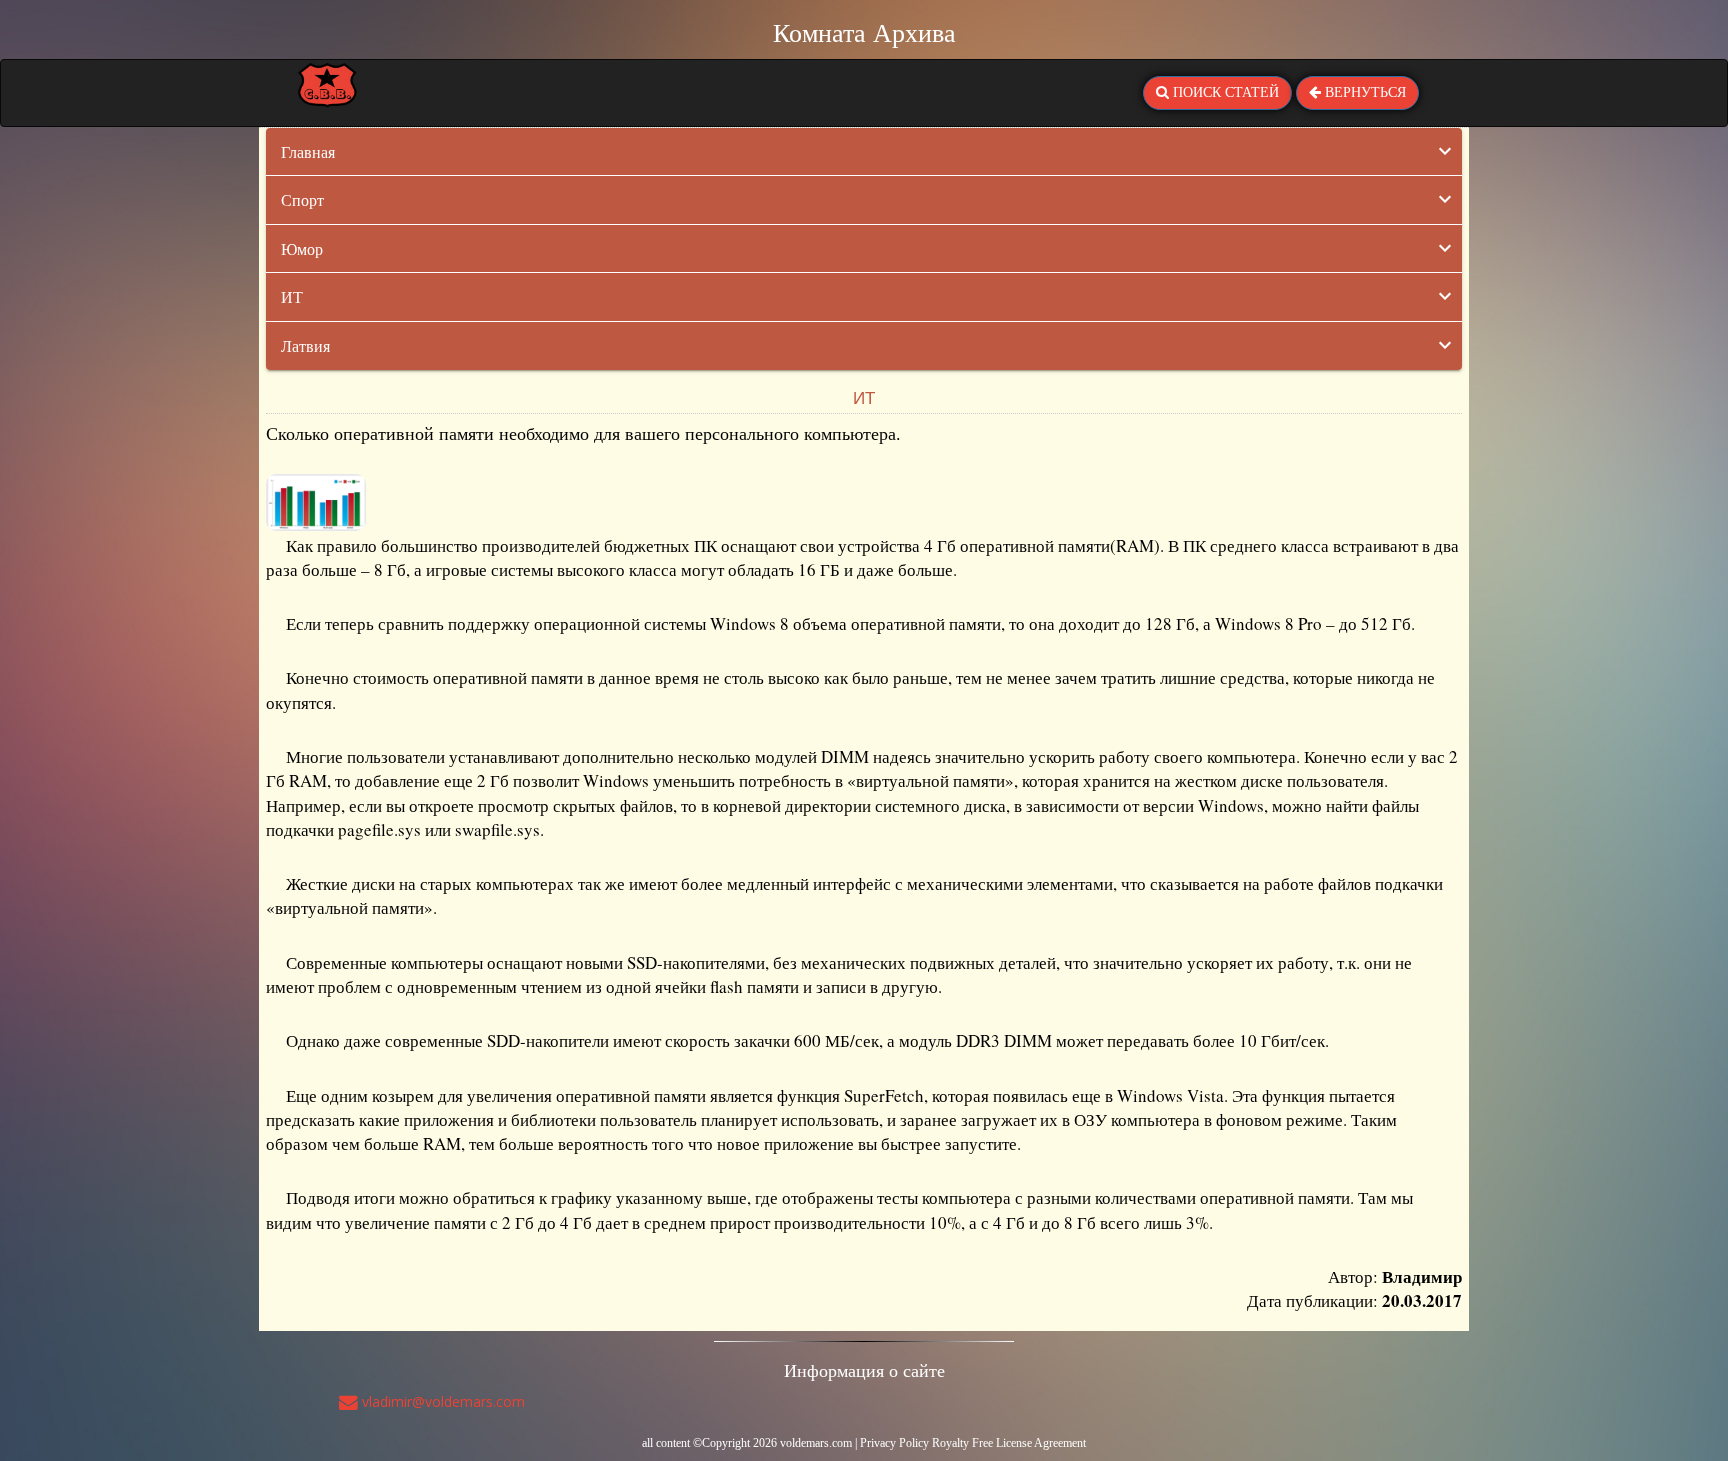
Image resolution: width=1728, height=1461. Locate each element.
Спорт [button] (302, 199)
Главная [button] (308, 151)
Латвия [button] (305, 345)
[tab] (864, 152)
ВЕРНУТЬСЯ (1363, 92)
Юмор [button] (302, 248)
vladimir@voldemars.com (441, 1401)
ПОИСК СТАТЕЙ (1224, 92)
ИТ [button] (292, 296)
